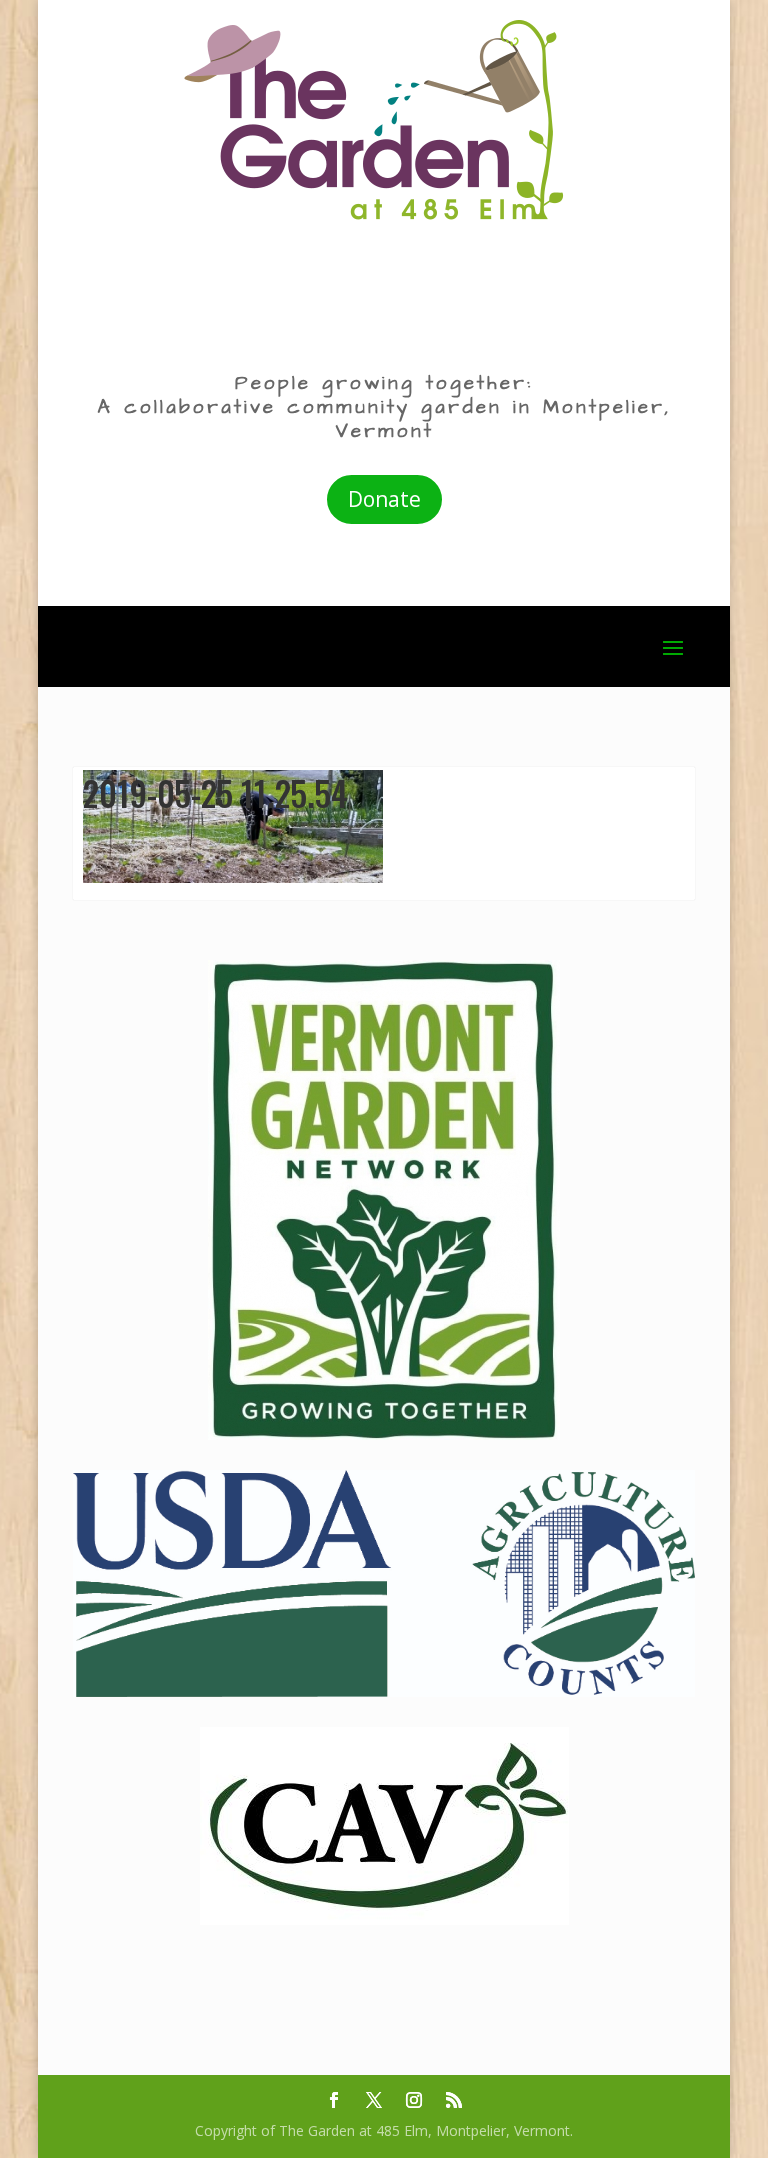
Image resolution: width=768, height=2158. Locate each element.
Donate (384, 499)
